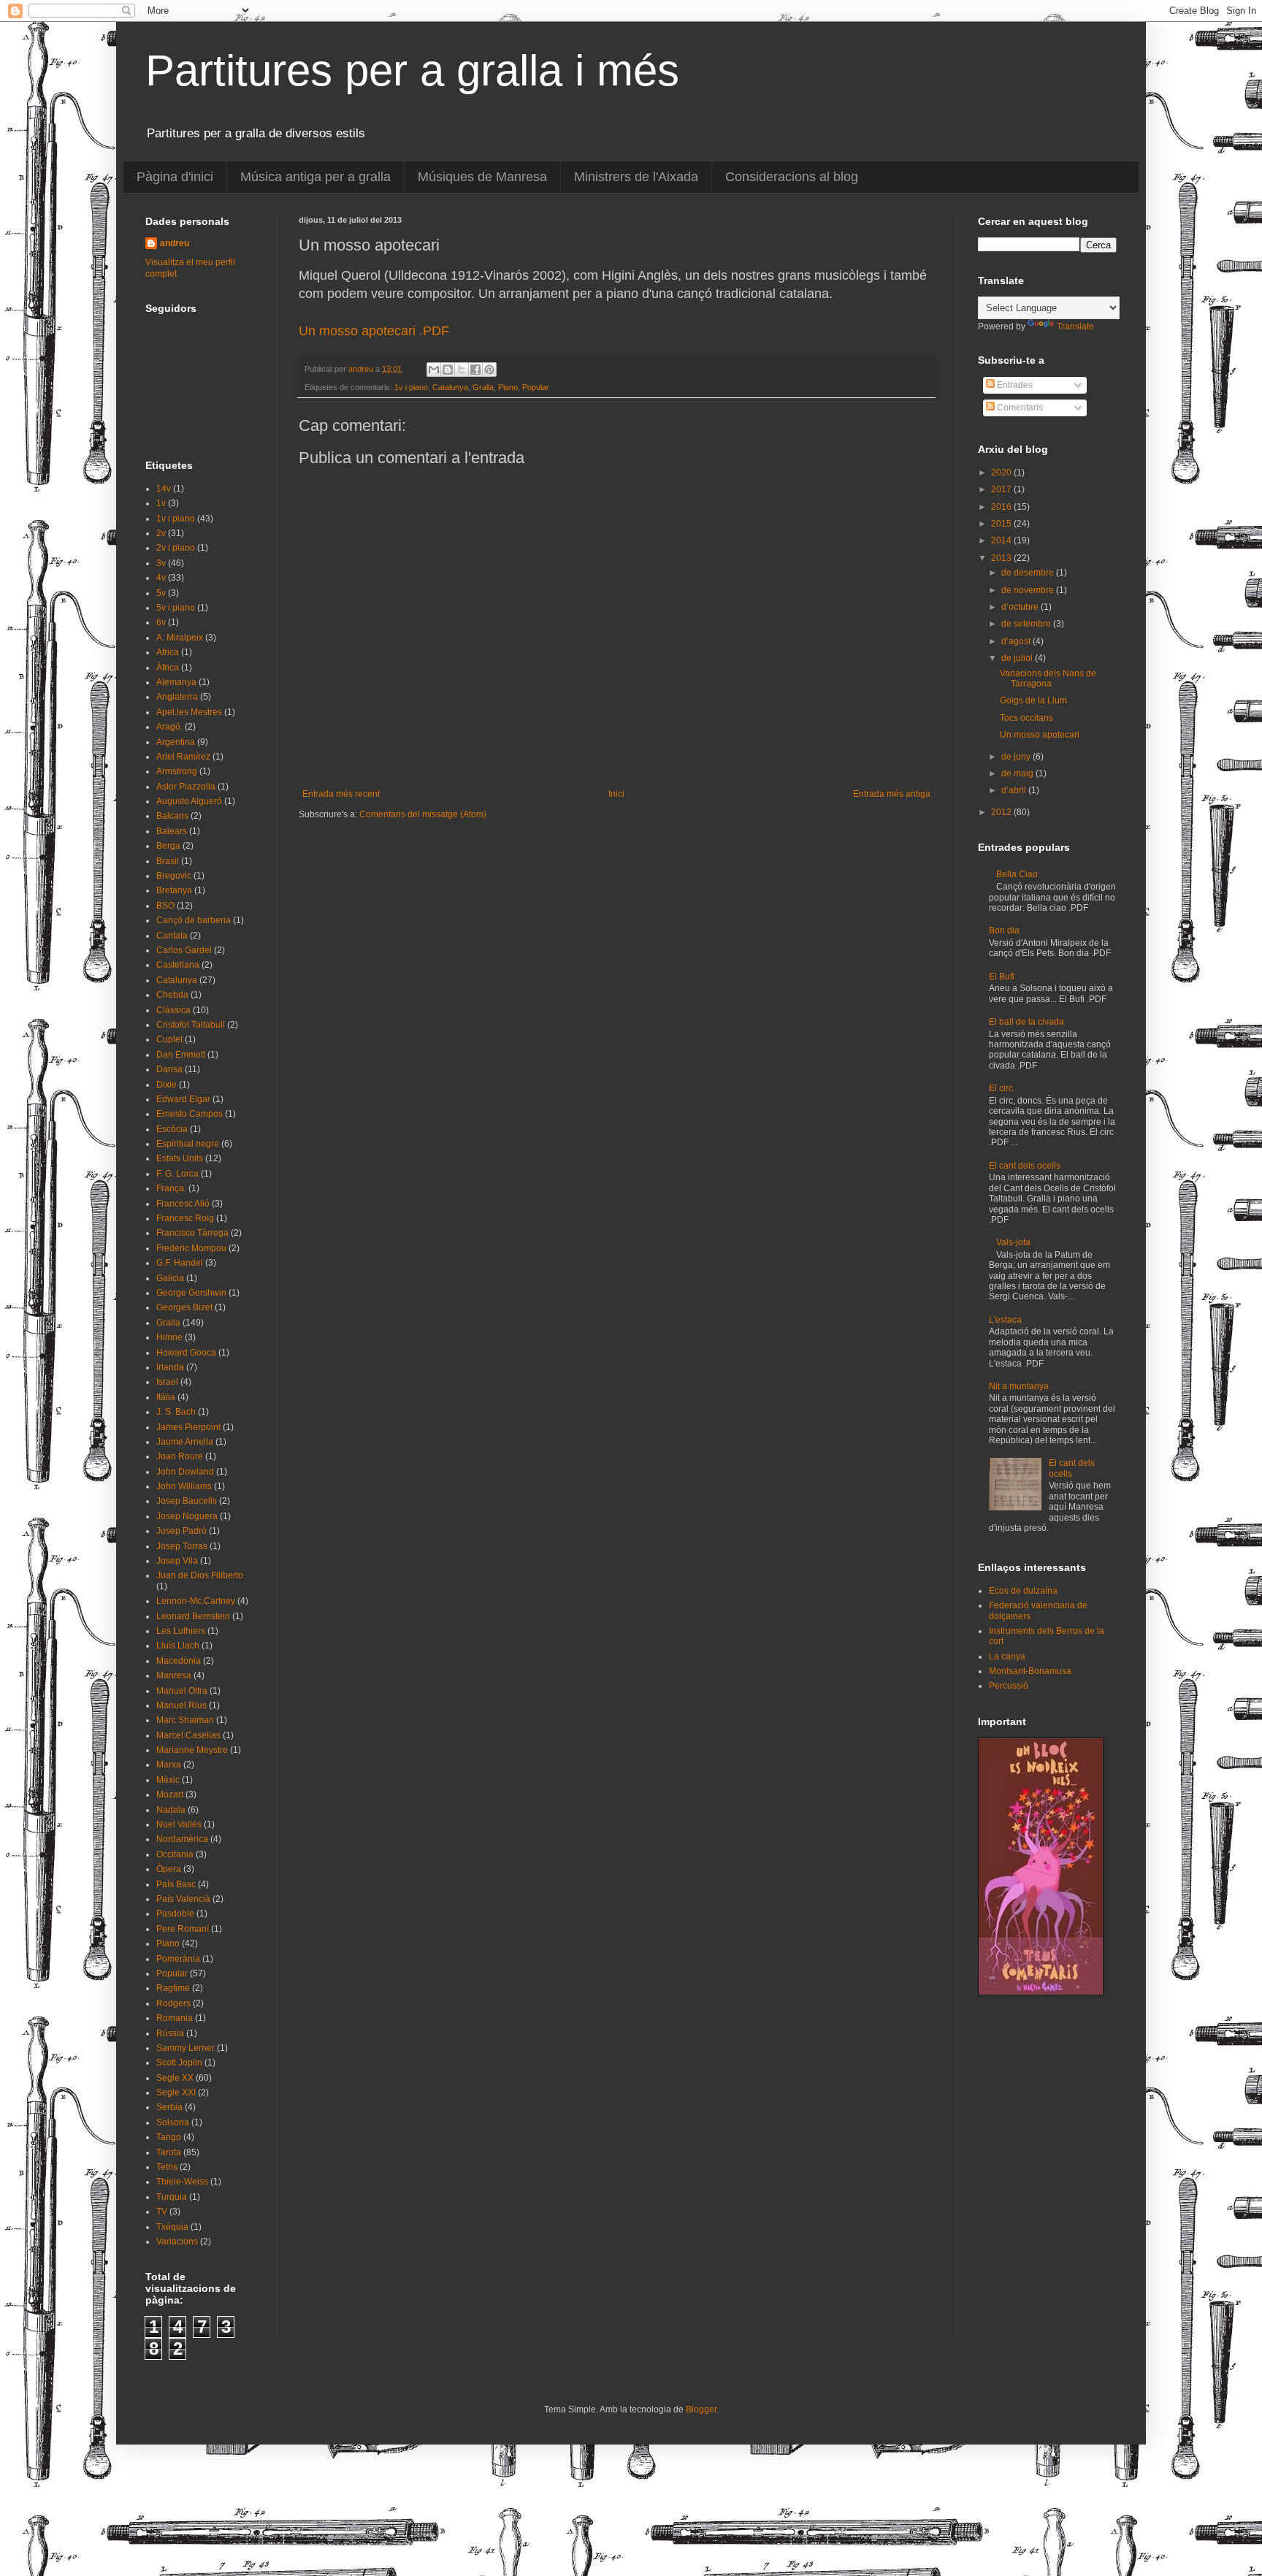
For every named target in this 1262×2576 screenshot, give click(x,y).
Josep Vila (177, 1561)
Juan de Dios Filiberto (200, 1575)
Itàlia (166, 1397)
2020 (1002, 473)
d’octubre (1021, 607)
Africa (168, 652)
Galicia (170, 1278)
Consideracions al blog (792, 177)
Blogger (701, 2409)
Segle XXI (176, 2092)
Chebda (172, 995)
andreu (175, 243)
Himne (169, 1337)
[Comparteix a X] (462, 370)
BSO (165, 906)
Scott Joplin (179, 2063)
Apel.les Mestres (189, 712)
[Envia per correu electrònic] (434, 370)
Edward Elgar (183, 1099)
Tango (169, 2137)
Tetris (167, 2167)
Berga (168, 846)
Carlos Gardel (184, 950)
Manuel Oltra (182, 1691)
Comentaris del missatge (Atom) (423, 814)
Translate (1075, 326)
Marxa (169, 1765)
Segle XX (175, 2078)
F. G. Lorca (177, 1174)
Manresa (174, 1675)
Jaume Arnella (185, 1442)
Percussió (1009, 1686)
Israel (167, 1382)
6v (161, 622)
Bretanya (174, 890)
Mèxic (168, 1780)
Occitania (175, 1854)
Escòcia (172, 1129)
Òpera (169, 1869)
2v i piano (176, 548)
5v (161, 593)
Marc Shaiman (185, 1720)
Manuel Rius (181, 1705)
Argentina (176, 742)
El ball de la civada (1026, 1022)
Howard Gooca (186, 1353)
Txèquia (172, 2227)
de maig (1018, 773)
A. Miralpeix (180, 638)
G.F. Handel (180, 1263)
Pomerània (178, 1959)
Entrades (1014, 385)
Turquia (172, 2197)
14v (164, 489)
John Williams (184, 1486)
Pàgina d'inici (175, 177)
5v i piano (176, 608)
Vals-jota (1013, 1242)
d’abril (1015, 790)
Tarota (169, 2152)
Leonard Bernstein (193, 1616)
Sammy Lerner (186, 2048)
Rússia (170, 2033)
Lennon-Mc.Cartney (196, 1601)
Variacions (177, 2241)
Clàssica (173, 1010)
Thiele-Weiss (182, 2182)
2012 (1002, 812)
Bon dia (1004, 930)
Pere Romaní (183, 1929)
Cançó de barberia (194, 920)
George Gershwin (191, 1293)
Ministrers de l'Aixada (636, 177)
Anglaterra (177, 697)
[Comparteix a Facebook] (475, 370)
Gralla (483, 387)
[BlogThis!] (448, 370)
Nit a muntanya (1019, 1386)
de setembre (1027, 624)
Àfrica (168, 668)
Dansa (169, 1069)
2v (161, 533)
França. (171, 1188)
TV (162, 2212)
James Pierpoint (188, 1427)
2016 (1002, 507)
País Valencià (183, 1899)
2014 (1002, 540)
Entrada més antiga (892, 794)
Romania (175, 2018)
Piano (508, 387)
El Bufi (1002, 976)
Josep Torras (182, 1546)
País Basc (176, 1884)
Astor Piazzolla (186, 787)
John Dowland (185, 1472)
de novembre (1029, 590)
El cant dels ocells (1025, 1166)
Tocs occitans (1026, 718)
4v (161, 578)
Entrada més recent (341, 794)
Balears (172, 831)
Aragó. (169, 727)
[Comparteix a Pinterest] (489, 370)
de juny (1017, 757)
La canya (1007, 1656)
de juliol (1018, 658)
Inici (616, 794)
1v (161, 503)
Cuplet (169, 1039)
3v (161, 563)
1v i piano (411, 387)
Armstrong (177, 771)
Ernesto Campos (190, 1114)
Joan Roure (180, 1456)
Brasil (168, 861)
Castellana (178, 965)
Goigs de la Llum (1033, 700)
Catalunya (450, 387)
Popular (536, 387)
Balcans (172, 816)
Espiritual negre (188, 1144)
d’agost (1017, 641)
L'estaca (1005, 1320)
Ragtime (173, 1988)
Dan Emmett (181, 1055)
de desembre (1029, 573)
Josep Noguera (187, 1516)
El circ (1001, 1088)
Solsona (173, 2122)
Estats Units (180, 1158)
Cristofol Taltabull (191, 1025)
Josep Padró (181, 1531)
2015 (1002, 524)
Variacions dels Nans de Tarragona (1048, 679)
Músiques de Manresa (482, 177)
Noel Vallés (179, 1824)
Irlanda (170, 1367)
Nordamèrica (182, 1839)
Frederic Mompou (191, 1248)
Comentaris (1019, 408)
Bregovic (174, 876)
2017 (1002, 489)
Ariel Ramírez (183, 757)
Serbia (169, 2107)
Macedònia (179, 1661)
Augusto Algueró (189, 801)
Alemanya (176, 682)
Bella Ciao (1017, 874)
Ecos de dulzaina (1023, 1591)
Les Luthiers (181, 1631)
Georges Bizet (184, 1307)
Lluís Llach (178, 1646)
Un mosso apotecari (1040, 735)
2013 (1002, 558)
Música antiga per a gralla (315, 177)
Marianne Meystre (192, 1750)
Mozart (170, 1795)
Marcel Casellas (188, 1735)
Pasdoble (175, 1914)
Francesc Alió (183, 1204)
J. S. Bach (176, 1412)
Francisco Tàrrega (192, 1233)
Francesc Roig (185, 1218)
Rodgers (173, 2003)
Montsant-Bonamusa (1030, 1671)
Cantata (172, 936)
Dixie (167, 1085)
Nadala (171, 1810)
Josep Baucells (187, 1501)
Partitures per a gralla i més (412, 70)
